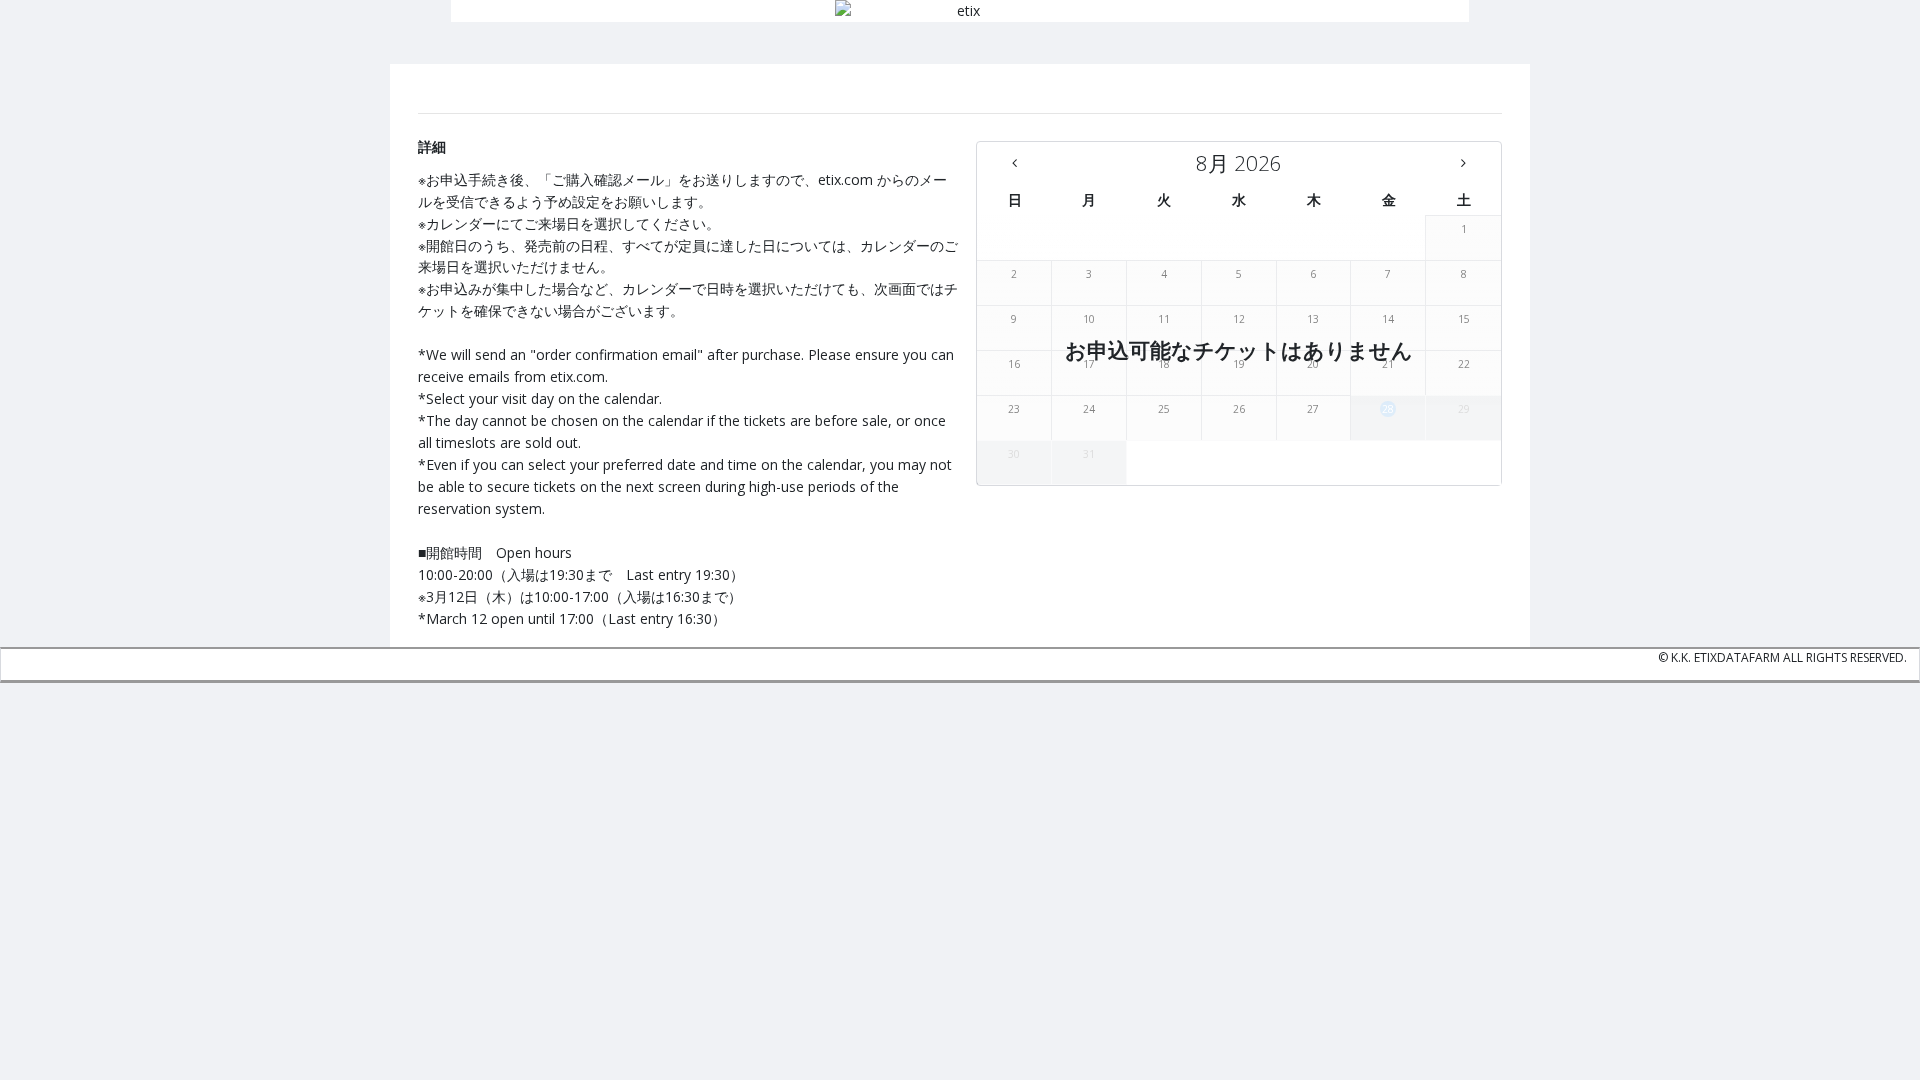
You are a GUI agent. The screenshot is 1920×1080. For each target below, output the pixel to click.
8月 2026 (1239, 163)
